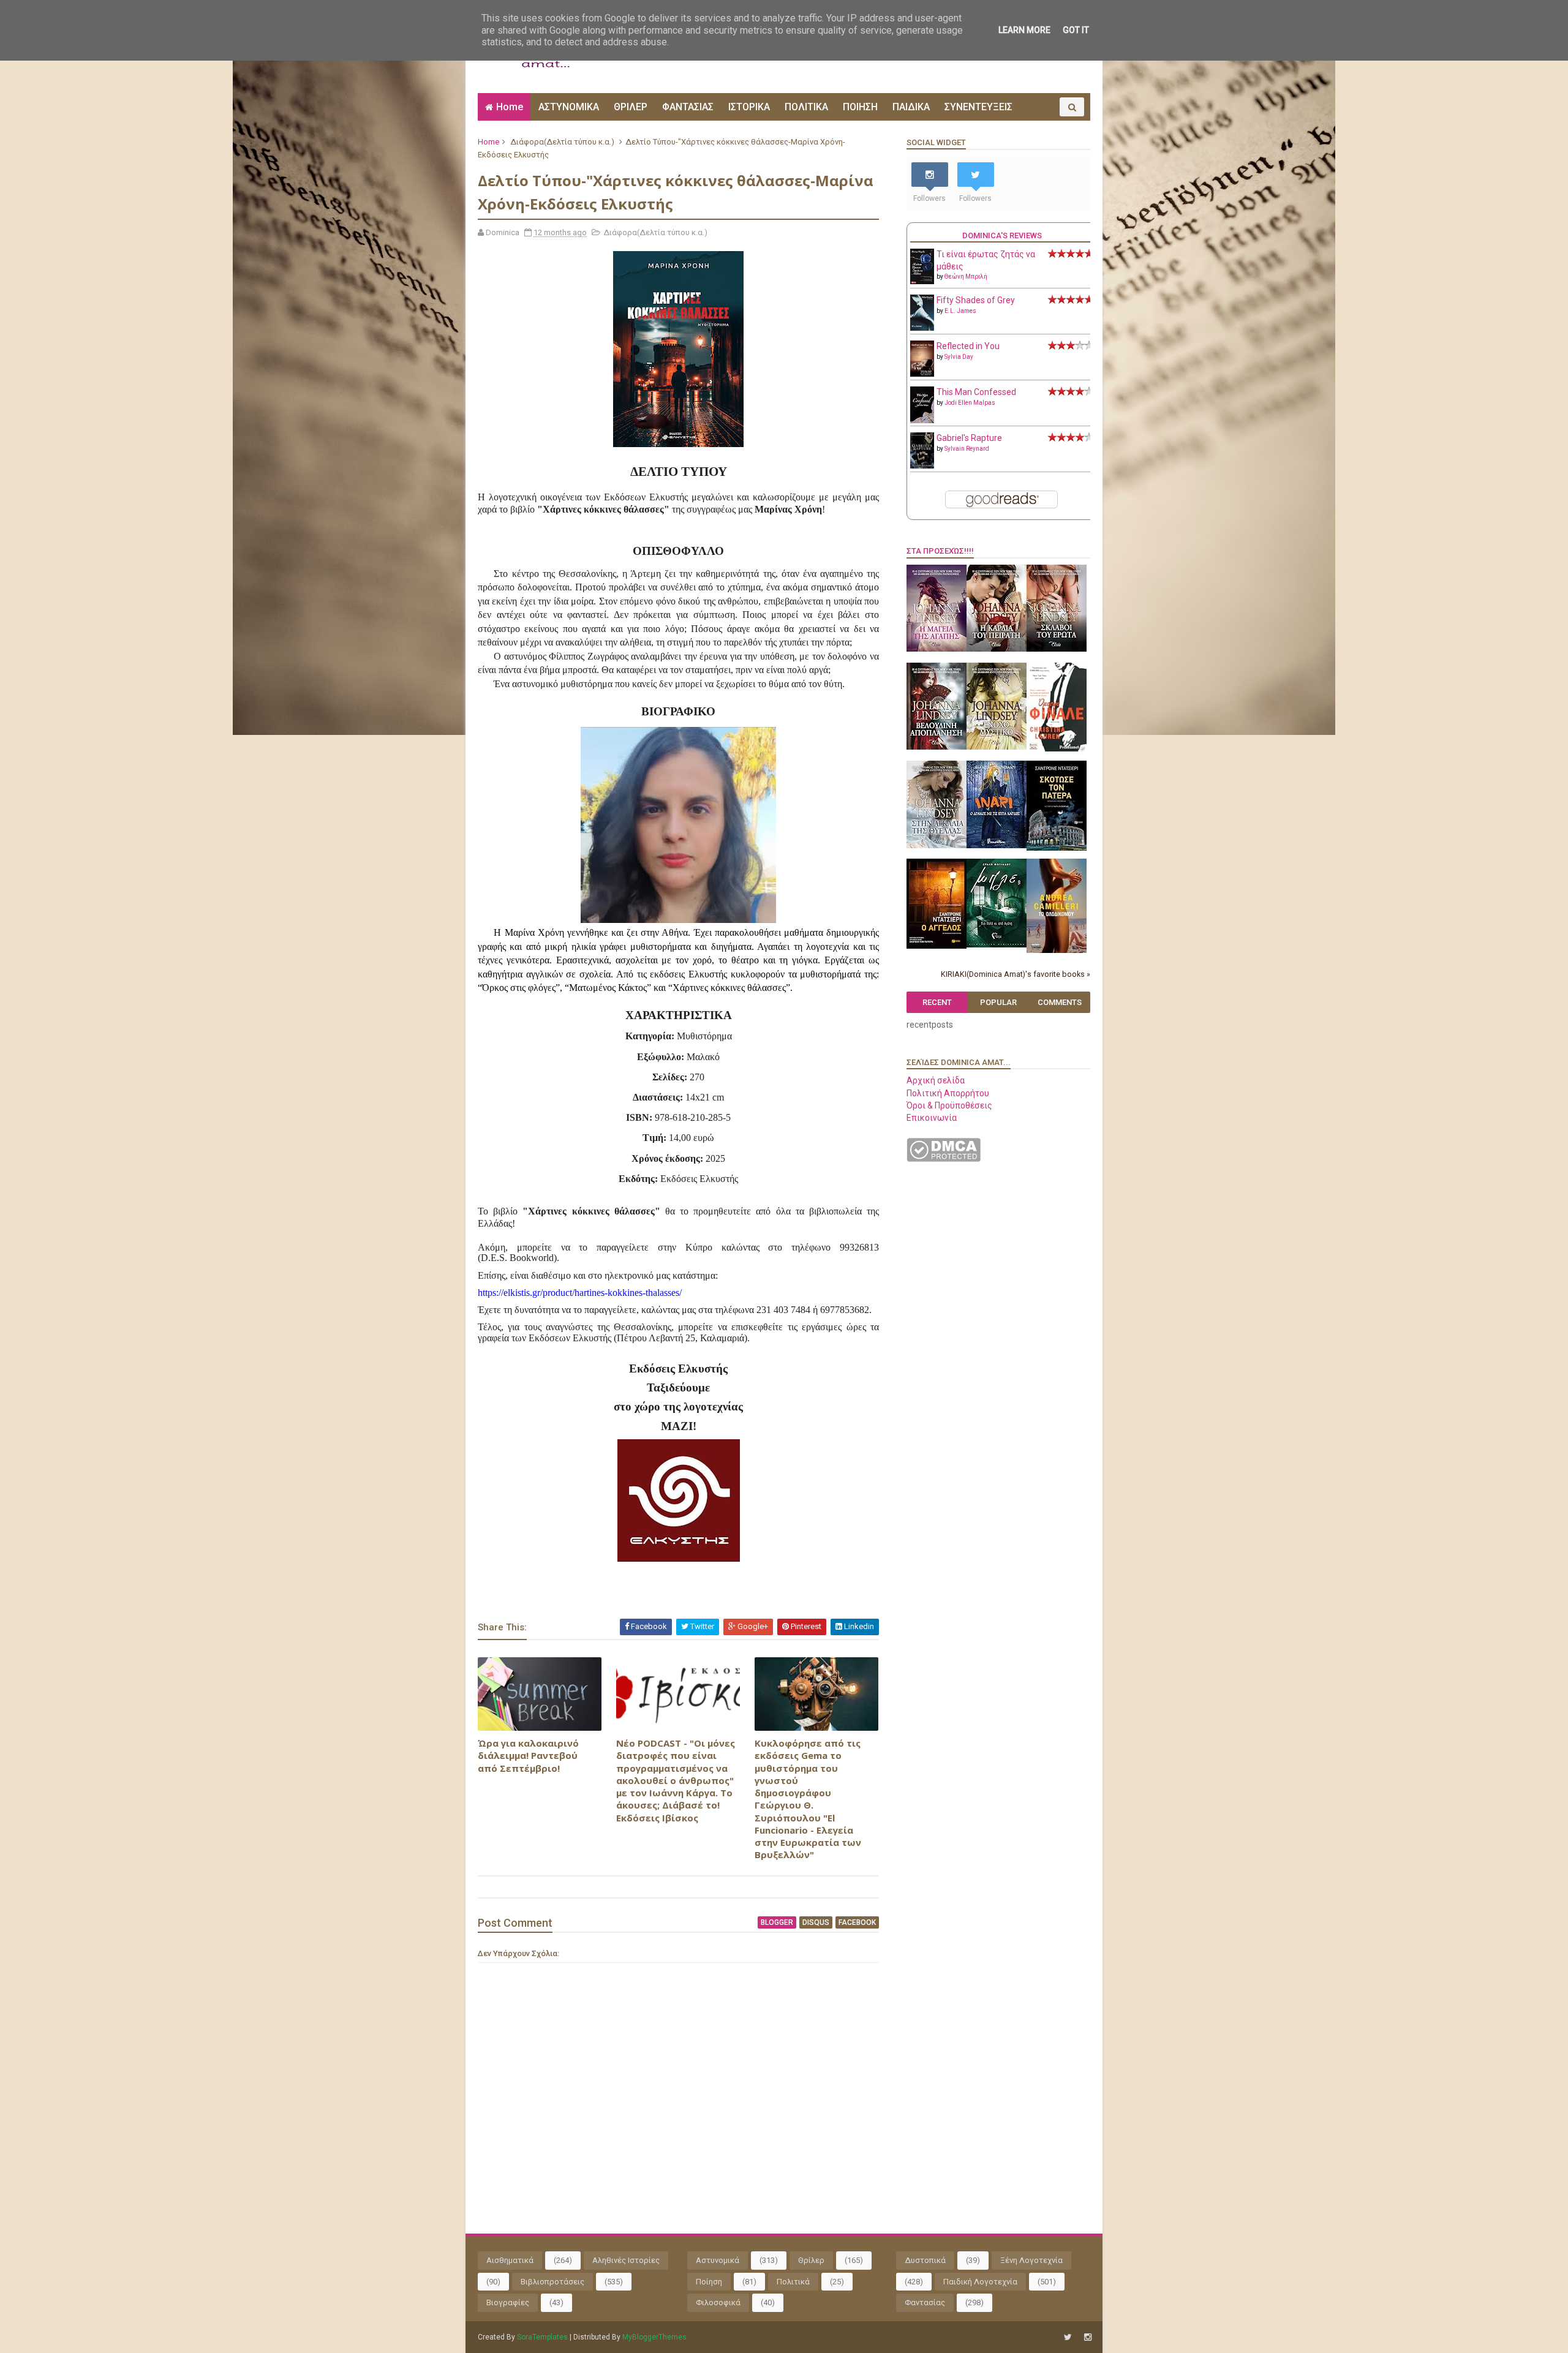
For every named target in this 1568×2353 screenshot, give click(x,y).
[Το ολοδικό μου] (1057, 950)
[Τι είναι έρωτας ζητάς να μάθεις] (922, 281)
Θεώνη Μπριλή (966, 277)
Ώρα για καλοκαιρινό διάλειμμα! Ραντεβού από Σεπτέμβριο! (528, 1756)
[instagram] (1088, 2337)
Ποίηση (709, 2282)
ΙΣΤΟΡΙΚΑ (749, 107)
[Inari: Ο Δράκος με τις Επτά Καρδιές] (997, 845)
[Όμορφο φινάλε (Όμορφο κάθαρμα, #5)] (1057, 748)
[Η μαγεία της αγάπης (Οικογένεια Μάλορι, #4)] (937, 649)
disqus (816, 1922)
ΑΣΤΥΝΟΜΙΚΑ (569, 107)
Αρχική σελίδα (936, 1080)
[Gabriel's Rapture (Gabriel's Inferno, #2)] (922, 465)
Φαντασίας (925, 2302)
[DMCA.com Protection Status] (944, 1159)
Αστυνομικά (718, 2260)
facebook (857, 1922)
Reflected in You (968, 346)
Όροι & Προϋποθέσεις (949, 1105)
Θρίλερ (811, 2260)
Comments (1060, 1002)
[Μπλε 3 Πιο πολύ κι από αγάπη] (997, 944)
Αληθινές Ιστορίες (626, 2260)
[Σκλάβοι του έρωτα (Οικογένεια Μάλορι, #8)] (1057, 649)
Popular (998, 1002)
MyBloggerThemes (654, 2337)
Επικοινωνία (932, 1118)
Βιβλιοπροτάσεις (552, 2282)
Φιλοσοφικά (718, 2302)
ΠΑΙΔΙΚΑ (911, 107)
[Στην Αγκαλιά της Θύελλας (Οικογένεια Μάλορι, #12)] (937, 845)
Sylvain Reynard (967, 449)
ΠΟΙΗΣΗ (860, 107)
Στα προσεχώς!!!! (940, 551)
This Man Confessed (976, 392)
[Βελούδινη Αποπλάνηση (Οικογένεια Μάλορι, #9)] (937, 747)
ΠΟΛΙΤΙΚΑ (806, 107)
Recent (937, 1002)
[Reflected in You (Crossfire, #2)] (922, 374)
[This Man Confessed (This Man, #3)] (922, 421)
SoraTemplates (542, 2337)
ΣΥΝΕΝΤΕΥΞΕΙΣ (978, 107)
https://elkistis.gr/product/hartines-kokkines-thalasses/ (580, 1293)
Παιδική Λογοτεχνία (980, 2282)
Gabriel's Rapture (969, 438)
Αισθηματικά (510, 2260)
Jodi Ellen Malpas (970, 403)
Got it (1076, 30)
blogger (777, 1922)
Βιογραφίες (508, 2302)
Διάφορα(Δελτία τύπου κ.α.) (562, 142)
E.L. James (960, 311)
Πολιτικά (793, 2282)
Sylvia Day (959, 357)
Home (510, 107)
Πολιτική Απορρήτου (948, 1093)
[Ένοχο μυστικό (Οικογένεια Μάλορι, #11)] (997, 747)
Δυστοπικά (925, 2260)
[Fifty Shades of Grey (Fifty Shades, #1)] (922, 328)
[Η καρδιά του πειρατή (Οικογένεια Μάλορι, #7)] (997, 649)
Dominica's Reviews (1002, 235)
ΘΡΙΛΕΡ (631, 107)
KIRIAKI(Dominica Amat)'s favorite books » (1016, 974)
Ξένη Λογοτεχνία (1031, 2260)
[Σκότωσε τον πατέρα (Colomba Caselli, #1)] (1057, 848)
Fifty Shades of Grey (976, 300)
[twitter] (1068, 2337)
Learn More (1024, 30)
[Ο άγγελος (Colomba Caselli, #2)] (937, 946)
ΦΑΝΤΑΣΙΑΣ (688, 107)
